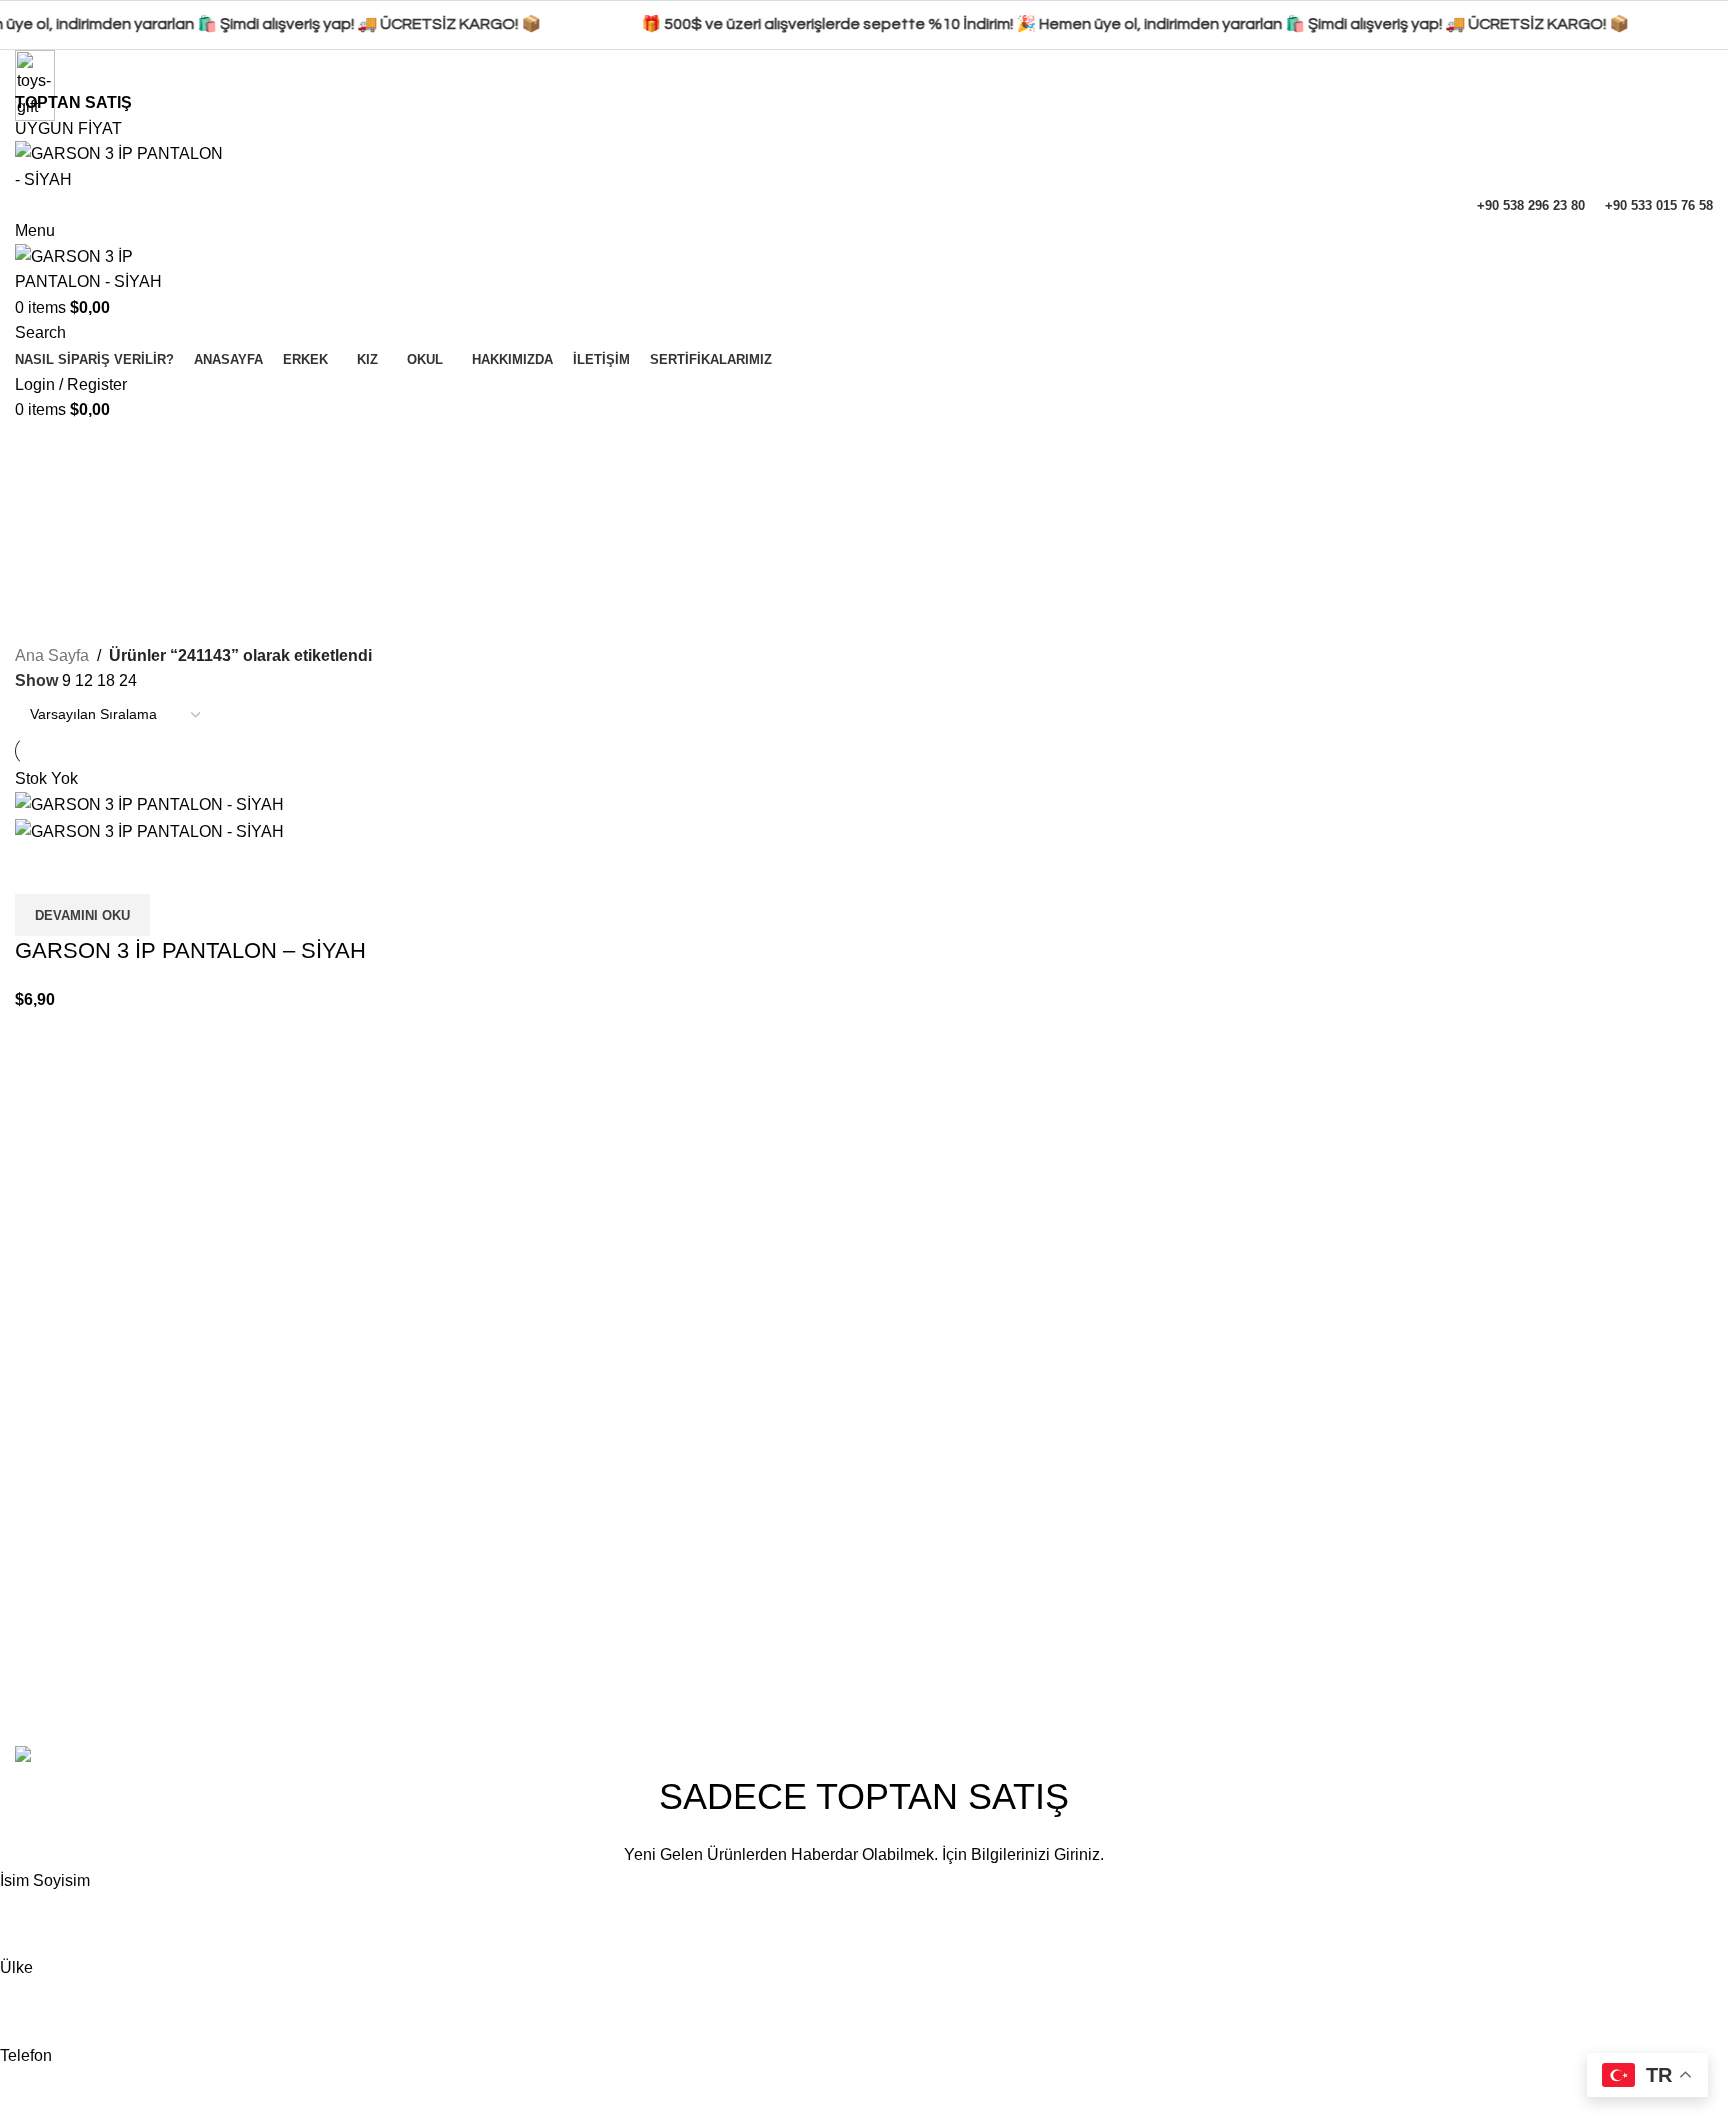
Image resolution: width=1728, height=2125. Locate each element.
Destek (1192, 1650)
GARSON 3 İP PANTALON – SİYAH (190, 950)
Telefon (26, 2055)
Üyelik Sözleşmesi (1521, 1650)
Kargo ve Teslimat (1518, 1687)
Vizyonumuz (923, 1612)
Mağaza (1195, 1612)
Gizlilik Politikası (1513, 1538)
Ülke (16, 1967)
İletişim (904, 1575)
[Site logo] (122, 165)
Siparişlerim (1209, 1687)
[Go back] (40, 448)
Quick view (40, 869)
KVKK (1477, 1612)
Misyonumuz (924, 1650)
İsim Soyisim (45, 1880)
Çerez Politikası (1511, 1575)
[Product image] (149, 830)
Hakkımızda (921, 1538)
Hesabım (1199, 1538)
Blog (895, 1687)
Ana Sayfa (52, 655)
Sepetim (1196, 1575)
